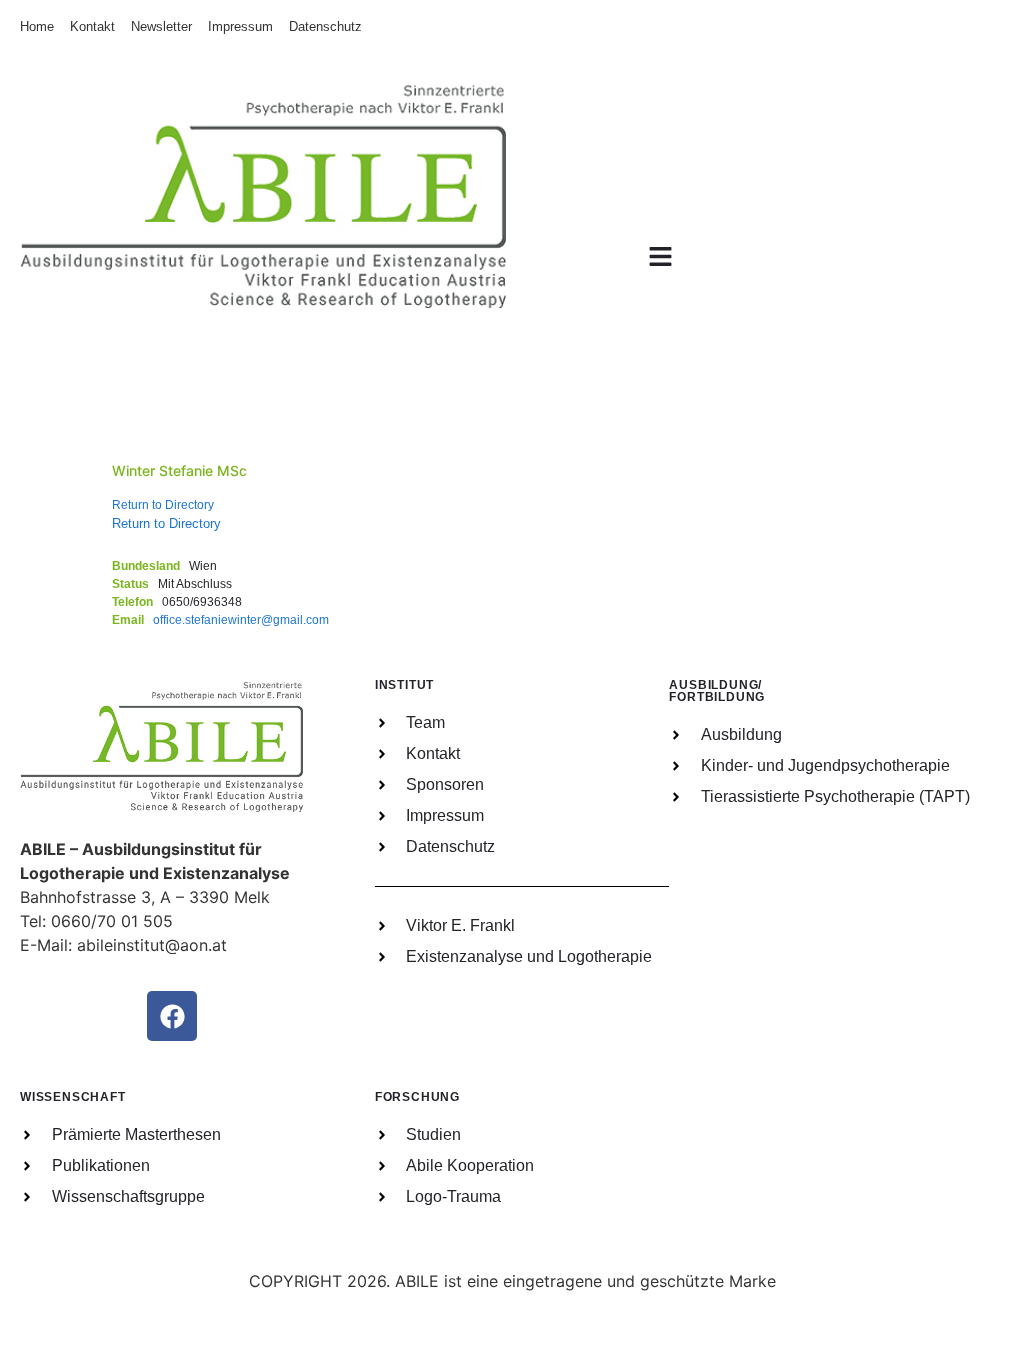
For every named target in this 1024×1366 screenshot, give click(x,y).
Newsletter (161, 26)
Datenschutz (325, 26)
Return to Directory (163, 505)
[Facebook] (172, 1016)
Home (37, 26)
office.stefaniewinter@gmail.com (241, 620)
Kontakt (92, 26)
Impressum (240, 26)
